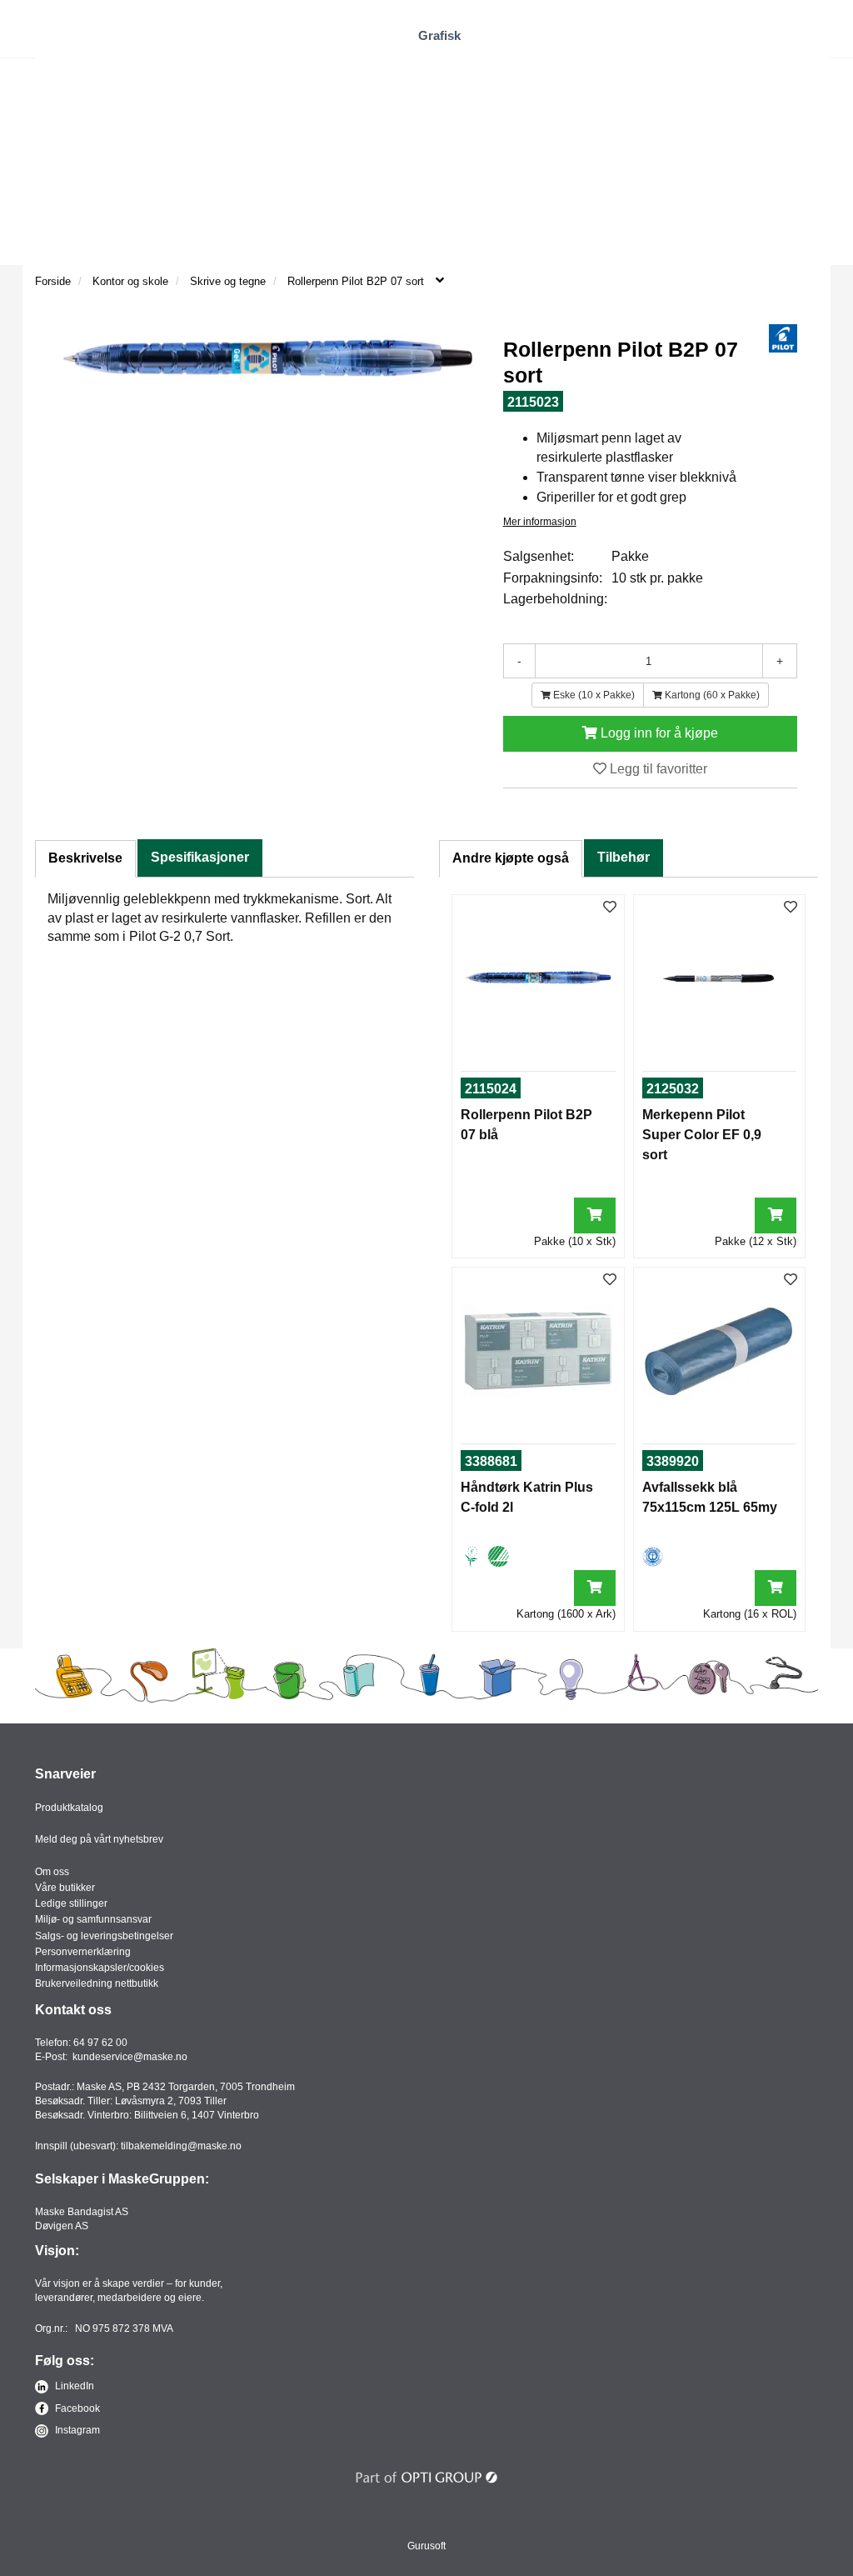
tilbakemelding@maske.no (181, 2146)
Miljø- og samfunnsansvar (93, 1919)
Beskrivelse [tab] (85, 858)
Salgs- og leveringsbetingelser (104, 1936)
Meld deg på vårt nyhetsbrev (99, 1839)
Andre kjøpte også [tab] (511, 858)
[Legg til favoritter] (610, 908)
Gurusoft (426, 2546)
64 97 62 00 (100, 2043)
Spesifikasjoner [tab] (200, 857)
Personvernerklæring (83, 1952)
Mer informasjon (540, 522)
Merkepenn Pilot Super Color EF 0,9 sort (702, 1135)
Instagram (76, 2430)
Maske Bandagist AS (82, 2212)
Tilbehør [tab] (624, 857)
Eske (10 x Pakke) (593, 695)
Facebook (76, 2408)
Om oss (52, 1872)
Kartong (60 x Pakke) (711, 695)
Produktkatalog (69, 1808)
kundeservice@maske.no (130, 2057)
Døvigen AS (62, 2226)
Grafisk (439, 35)
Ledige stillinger (71, 1903)
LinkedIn (73, 2386)
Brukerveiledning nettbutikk (97, 1983)
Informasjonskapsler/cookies (100, 1968)
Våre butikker (65, 1888)
